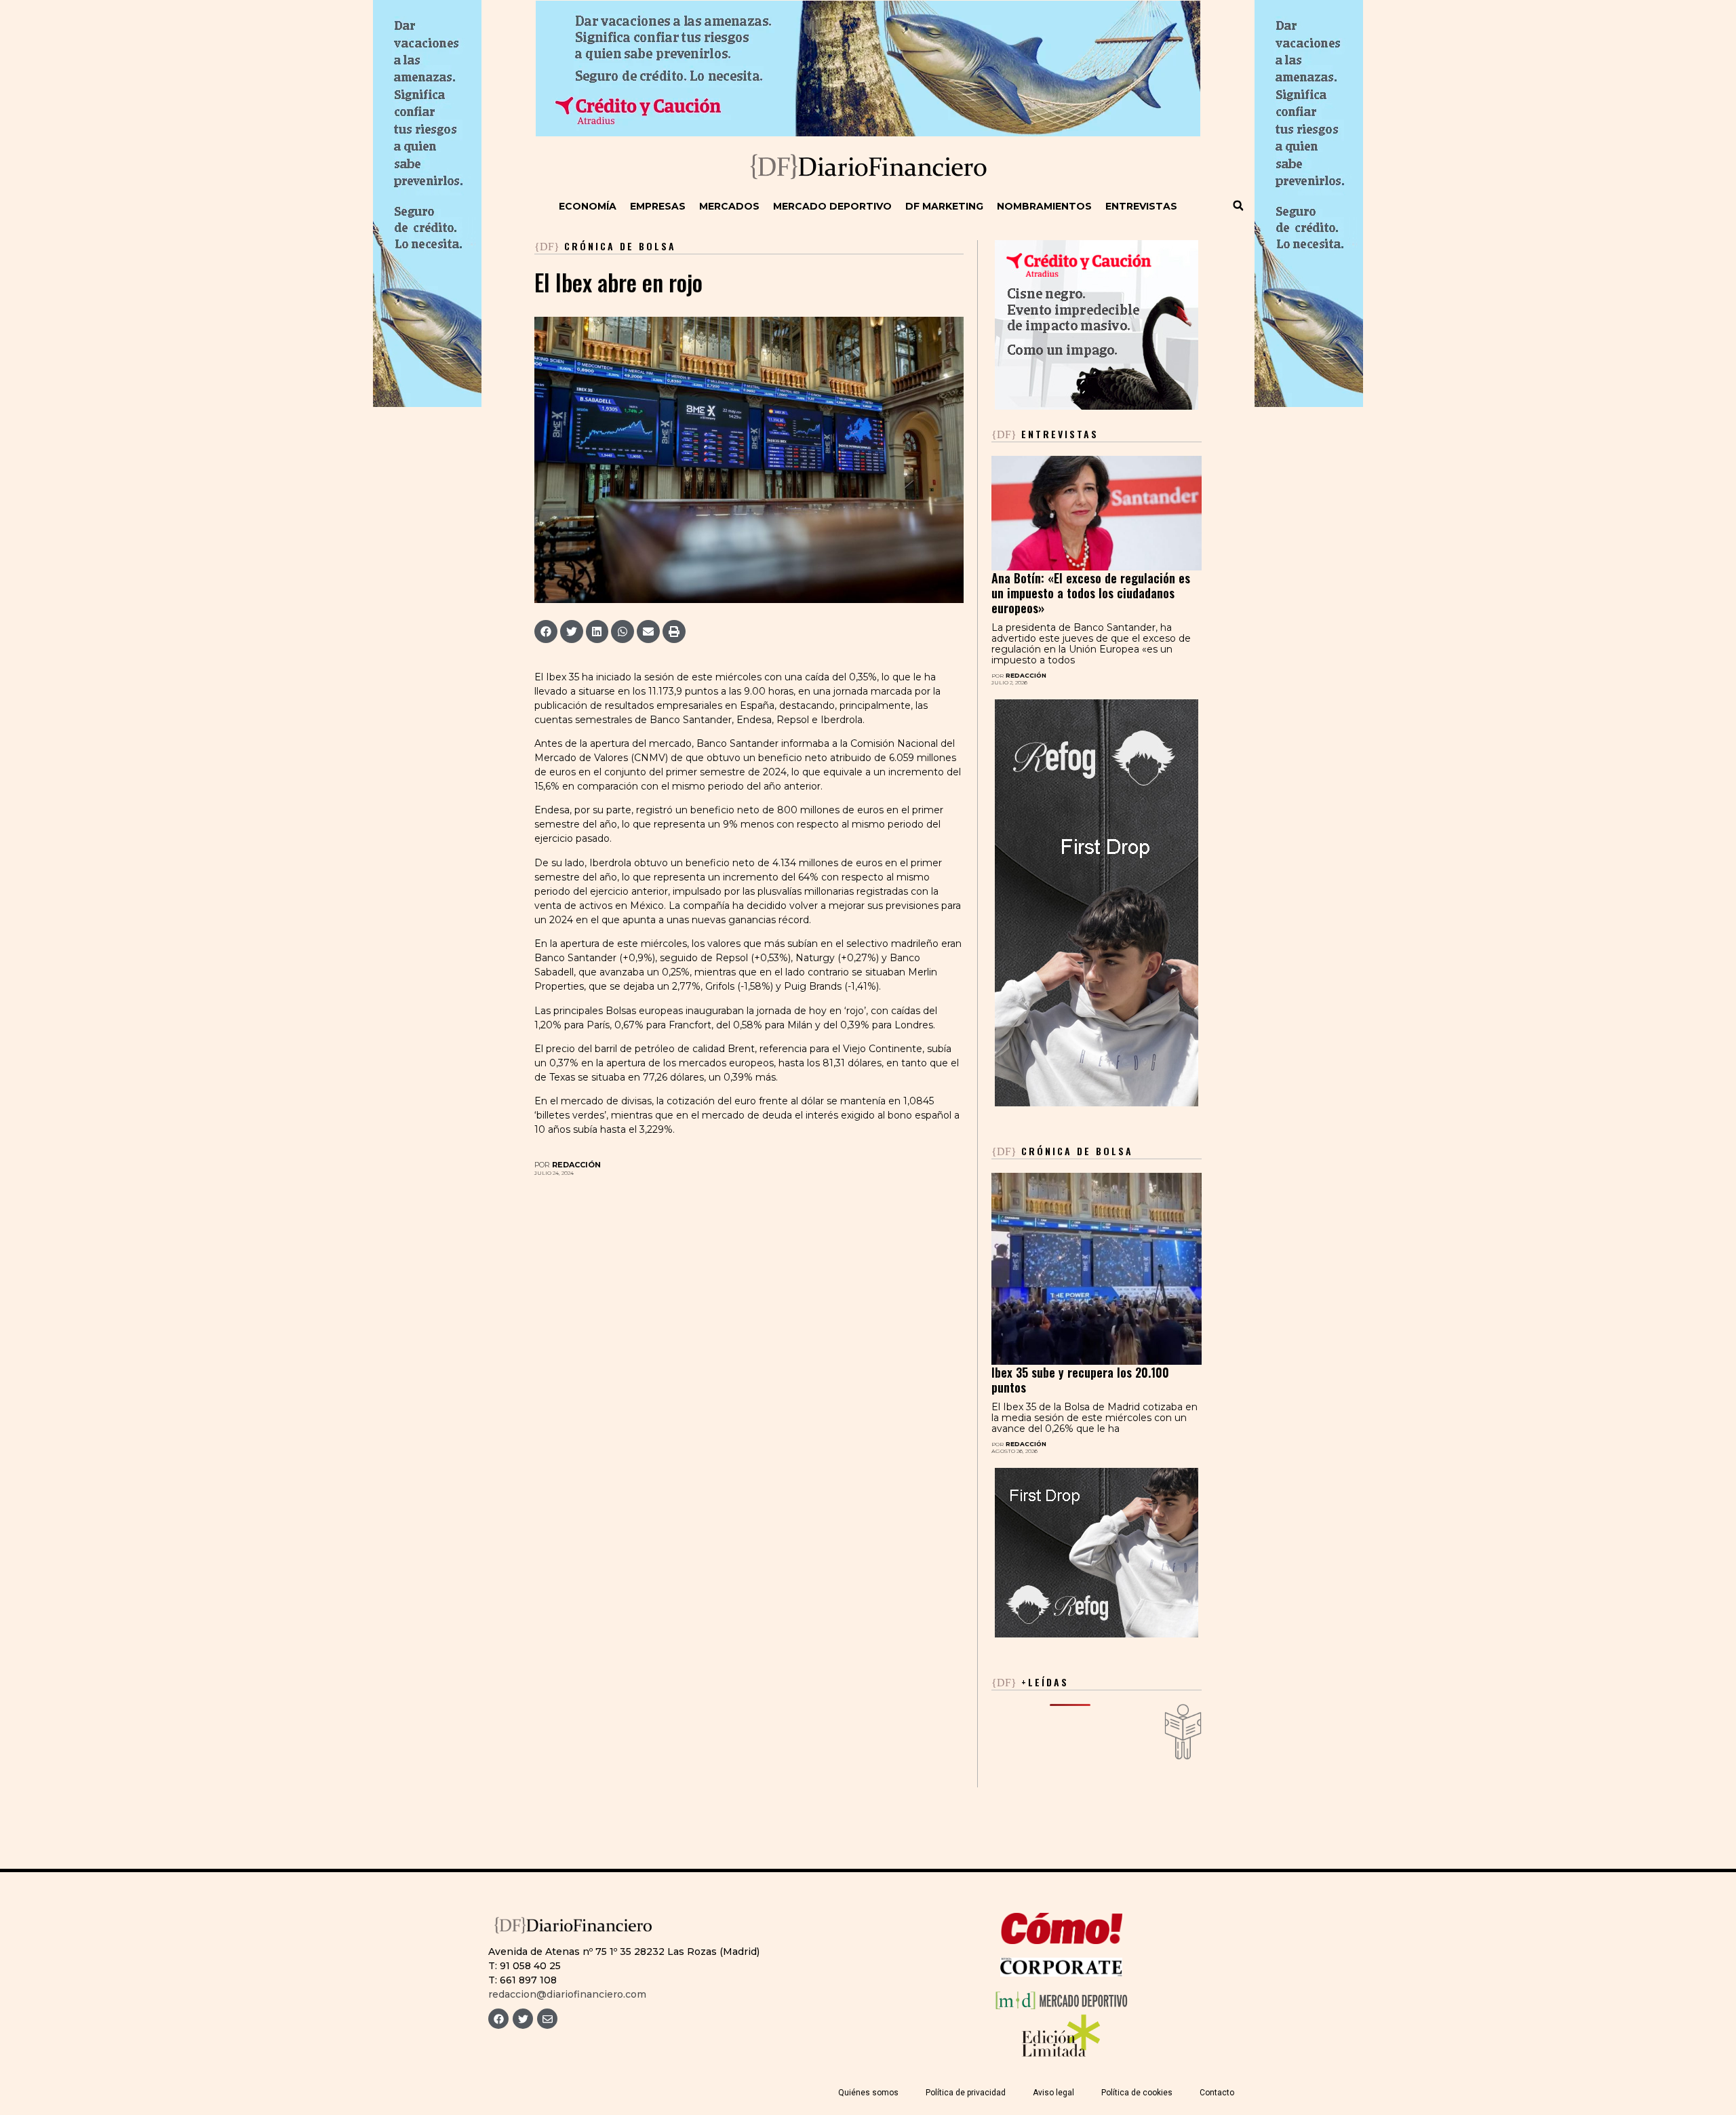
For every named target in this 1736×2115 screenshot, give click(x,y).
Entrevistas (1141, 206)
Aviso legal (1053, 2093)
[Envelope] (547, 2019)
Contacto (1217, 2093)
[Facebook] (498, 2019)
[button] (1238, 206)
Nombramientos (1044, 206)
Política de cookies (1137, 2093)
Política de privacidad (966, 2093)
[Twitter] (523, 2019)
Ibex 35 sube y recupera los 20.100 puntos (1080, 1380)
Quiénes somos (868, 2093)
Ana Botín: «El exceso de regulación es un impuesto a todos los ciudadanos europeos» (1091, 593)
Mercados (729, 206)
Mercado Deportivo (832, 206)
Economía (588, 206)
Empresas (658, 206)
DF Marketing (944, 206)
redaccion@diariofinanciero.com (567, 1994)
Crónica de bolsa (620, 246)
